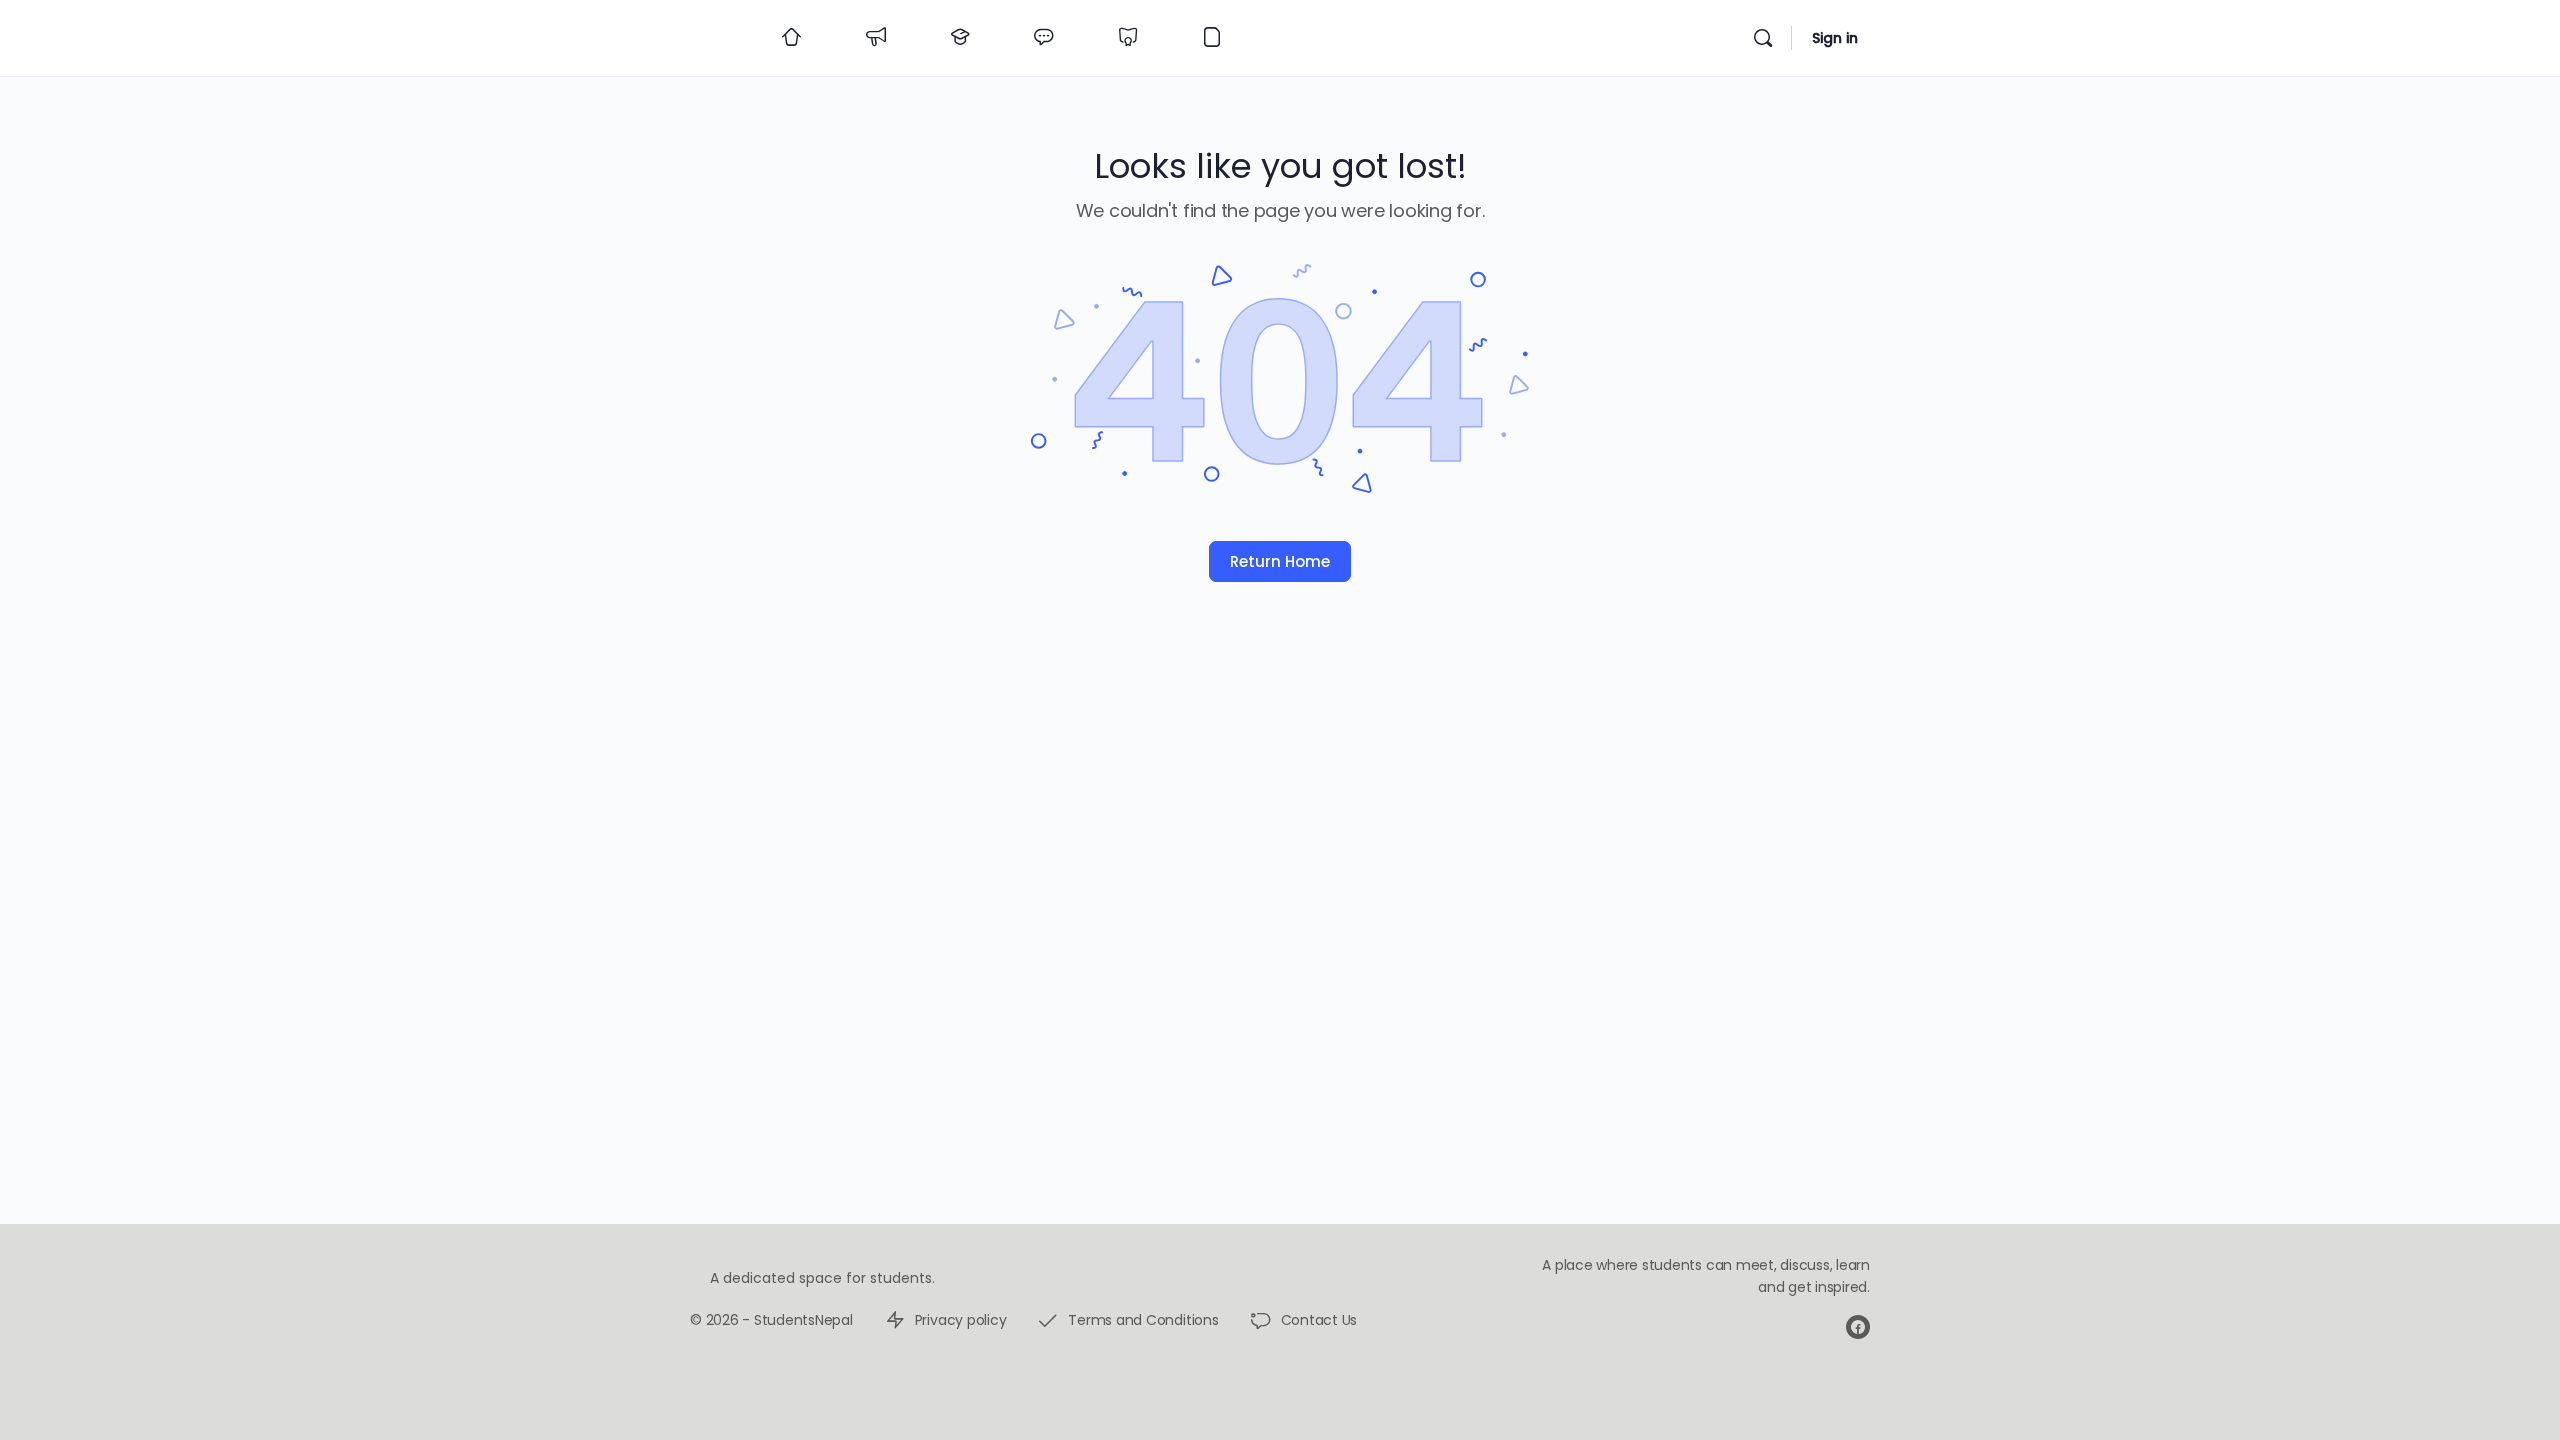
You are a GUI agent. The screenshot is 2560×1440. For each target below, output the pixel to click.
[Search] (1763, 38)
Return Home (1280, 561)
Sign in (1835, 38)
